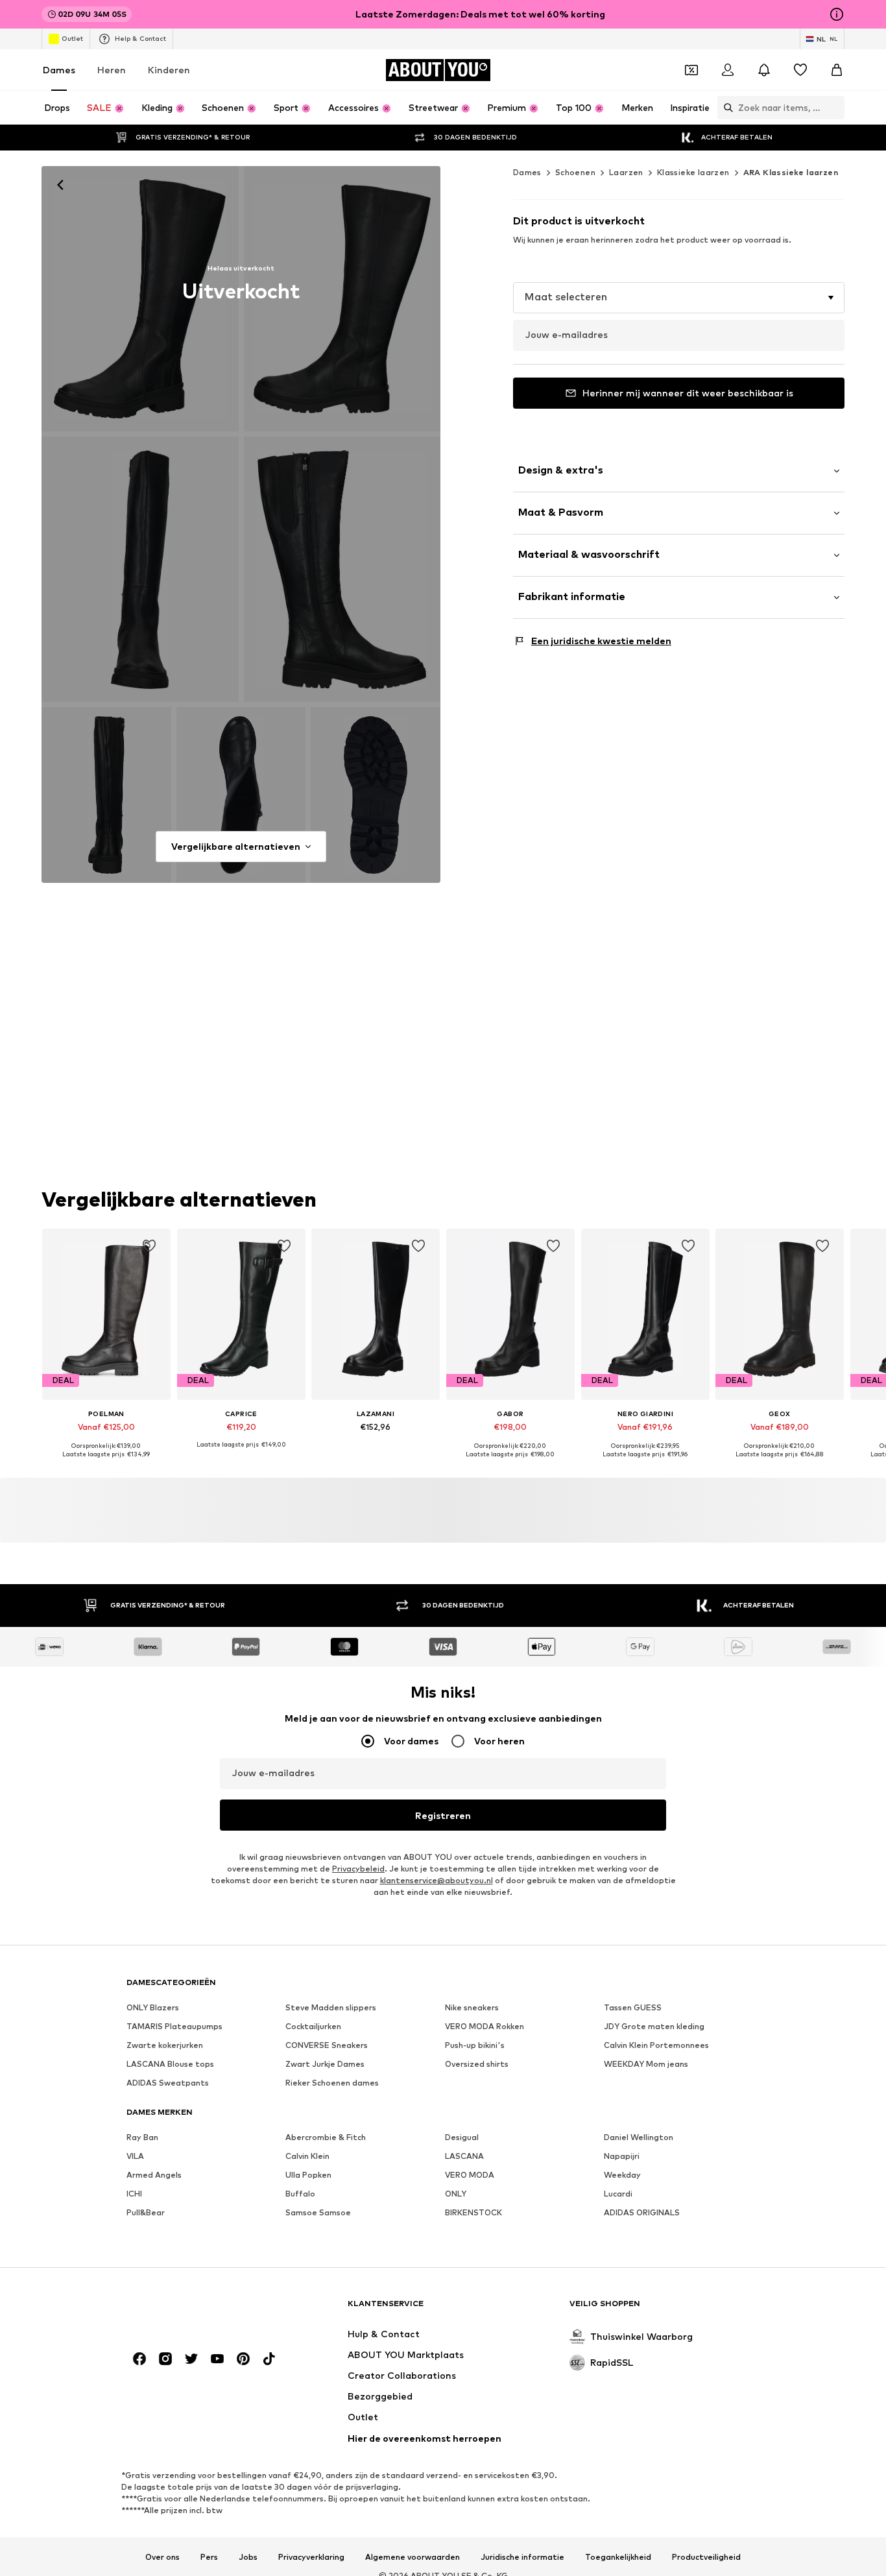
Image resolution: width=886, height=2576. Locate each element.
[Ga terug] (60, 185)
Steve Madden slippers (331, 2008)
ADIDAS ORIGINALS (642, 2213)
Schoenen (575, 172)
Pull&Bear (146, 2213)
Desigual (462, 2138)
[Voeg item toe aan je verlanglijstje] (149, 1246)
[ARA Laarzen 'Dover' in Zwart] (342, 299)
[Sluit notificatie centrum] (764, 70)
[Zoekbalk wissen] (835, 108)
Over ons (162, 2557)
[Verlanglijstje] (800, 70)
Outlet (72, 38)
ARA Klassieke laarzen (791, 172)
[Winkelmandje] (837, 70)
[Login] (728, 70)
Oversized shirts (477, 2064)
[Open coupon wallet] (691, 70)
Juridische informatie (522, 2557)
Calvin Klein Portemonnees (656, 2046)
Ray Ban (142, 2138)
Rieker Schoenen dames (332, 2083)
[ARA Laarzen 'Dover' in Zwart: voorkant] (140, 299)
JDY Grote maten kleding (654, 2027)
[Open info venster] (837, 14)
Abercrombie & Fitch (326, 2138)
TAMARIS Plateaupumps (174, 2027)
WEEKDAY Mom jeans (646, 2064)
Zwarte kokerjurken (165, 2046)
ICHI (134, 2194)
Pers (209, 2557)
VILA (135, 2157)
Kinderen (169, 70)
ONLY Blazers (153, 2008)
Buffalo (300, 2194)
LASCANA (464, 2157)
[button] (679, 298)
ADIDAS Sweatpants (168, 2083)
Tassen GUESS (633, 2008)
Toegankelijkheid (618, 2557)
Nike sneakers (472, 2008)
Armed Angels (154, 2175)
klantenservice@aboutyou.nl (437, 1881)
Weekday (622, 2175)
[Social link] (139, 2359)
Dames (59, 70)
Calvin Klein (307, 2157)
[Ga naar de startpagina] (197, 2310)
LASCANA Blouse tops (170, 2064)
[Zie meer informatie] (106, 1464)
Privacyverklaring (311, 2557)
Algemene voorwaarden (413, 2557)
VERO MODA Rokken (485, 2027)
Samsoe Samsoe (318, 2213)
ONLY (456, 2194)
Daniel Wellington (639, 2138)
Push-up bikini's (475, 2046)
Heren (112, 70)
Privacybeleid (358, 1869)
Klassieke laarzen (693, 172)
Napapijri (622, 2157)
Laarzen (626, 172)
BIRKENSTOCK (473, 2213)
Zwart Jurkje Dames (325, 2064)
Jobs (248, 2557)
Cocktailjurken (313, 2027)
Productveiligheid (706, 2557)
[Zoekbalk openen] (725, 108)
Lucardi (618, 2194)
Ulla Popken (308, 2175)
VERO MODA (470, 2175)
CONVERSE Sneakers (327, 2046)
